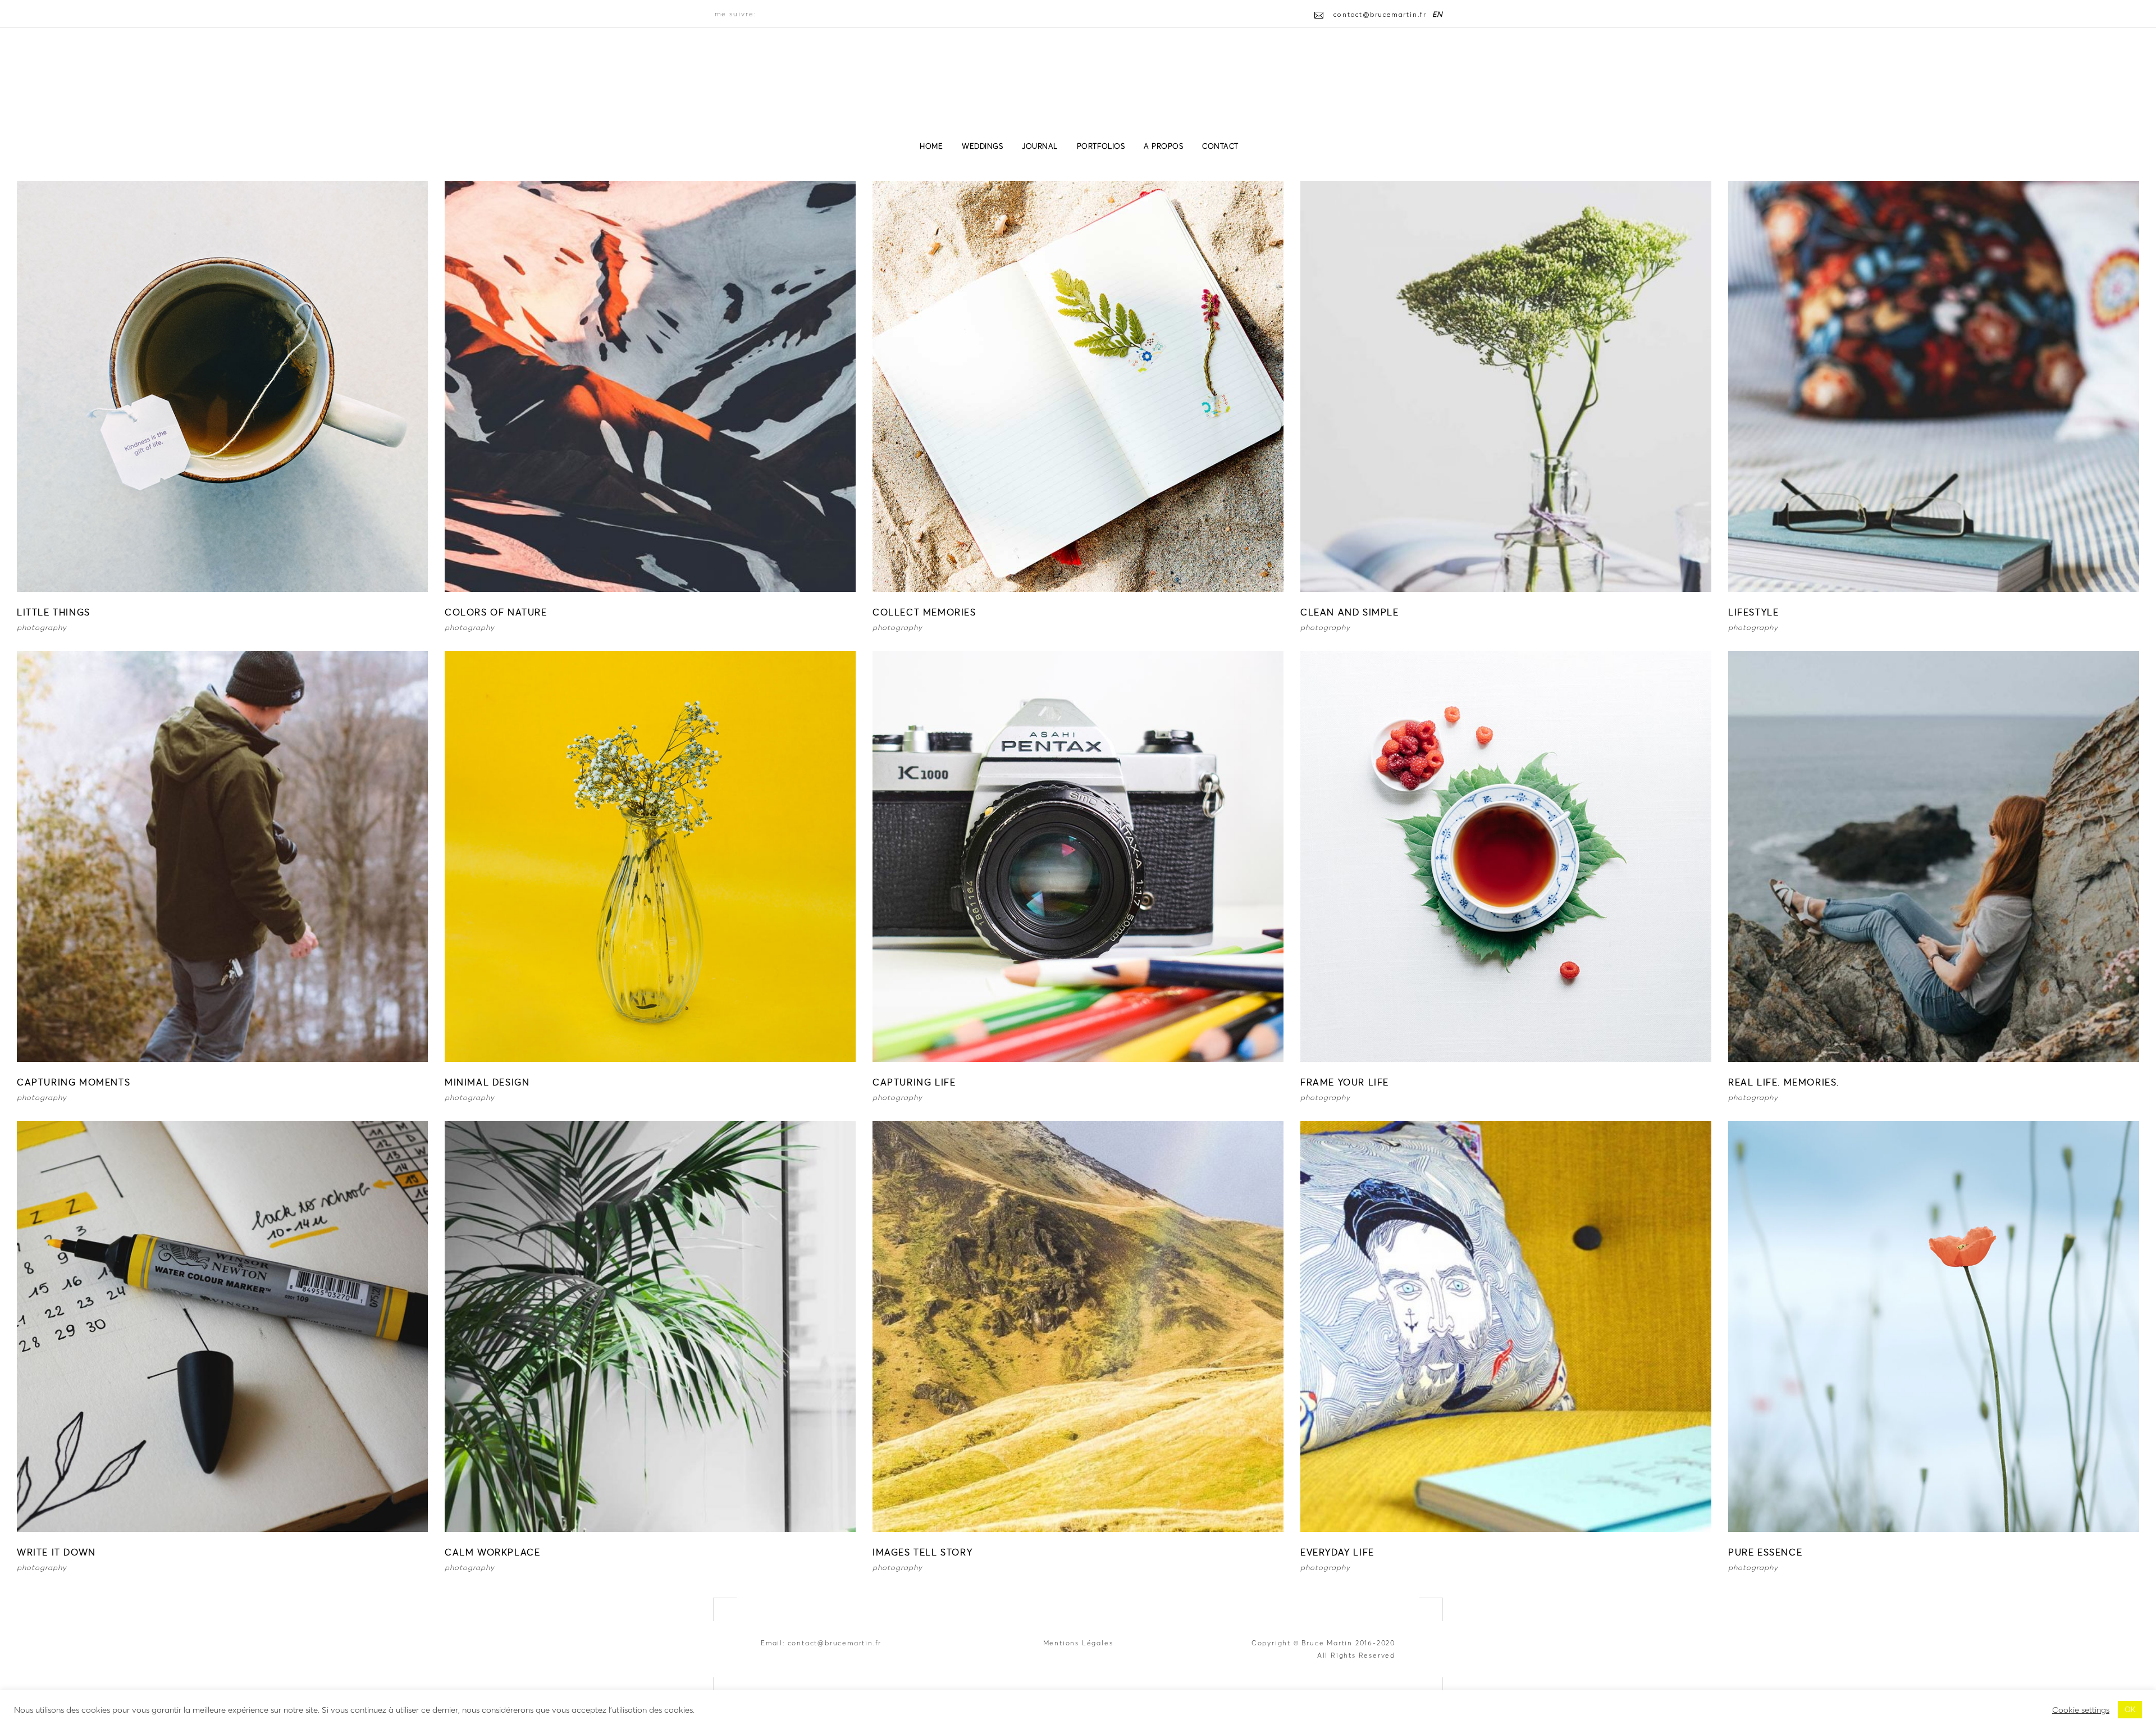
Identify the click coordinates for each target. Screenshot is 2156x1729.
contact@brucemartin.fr (835, 1643)
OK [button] (2130, 1710)
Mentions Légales (1078, 1643)
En (1438, 14)
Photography (42, 628)
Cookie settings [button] (2081, 1710)
